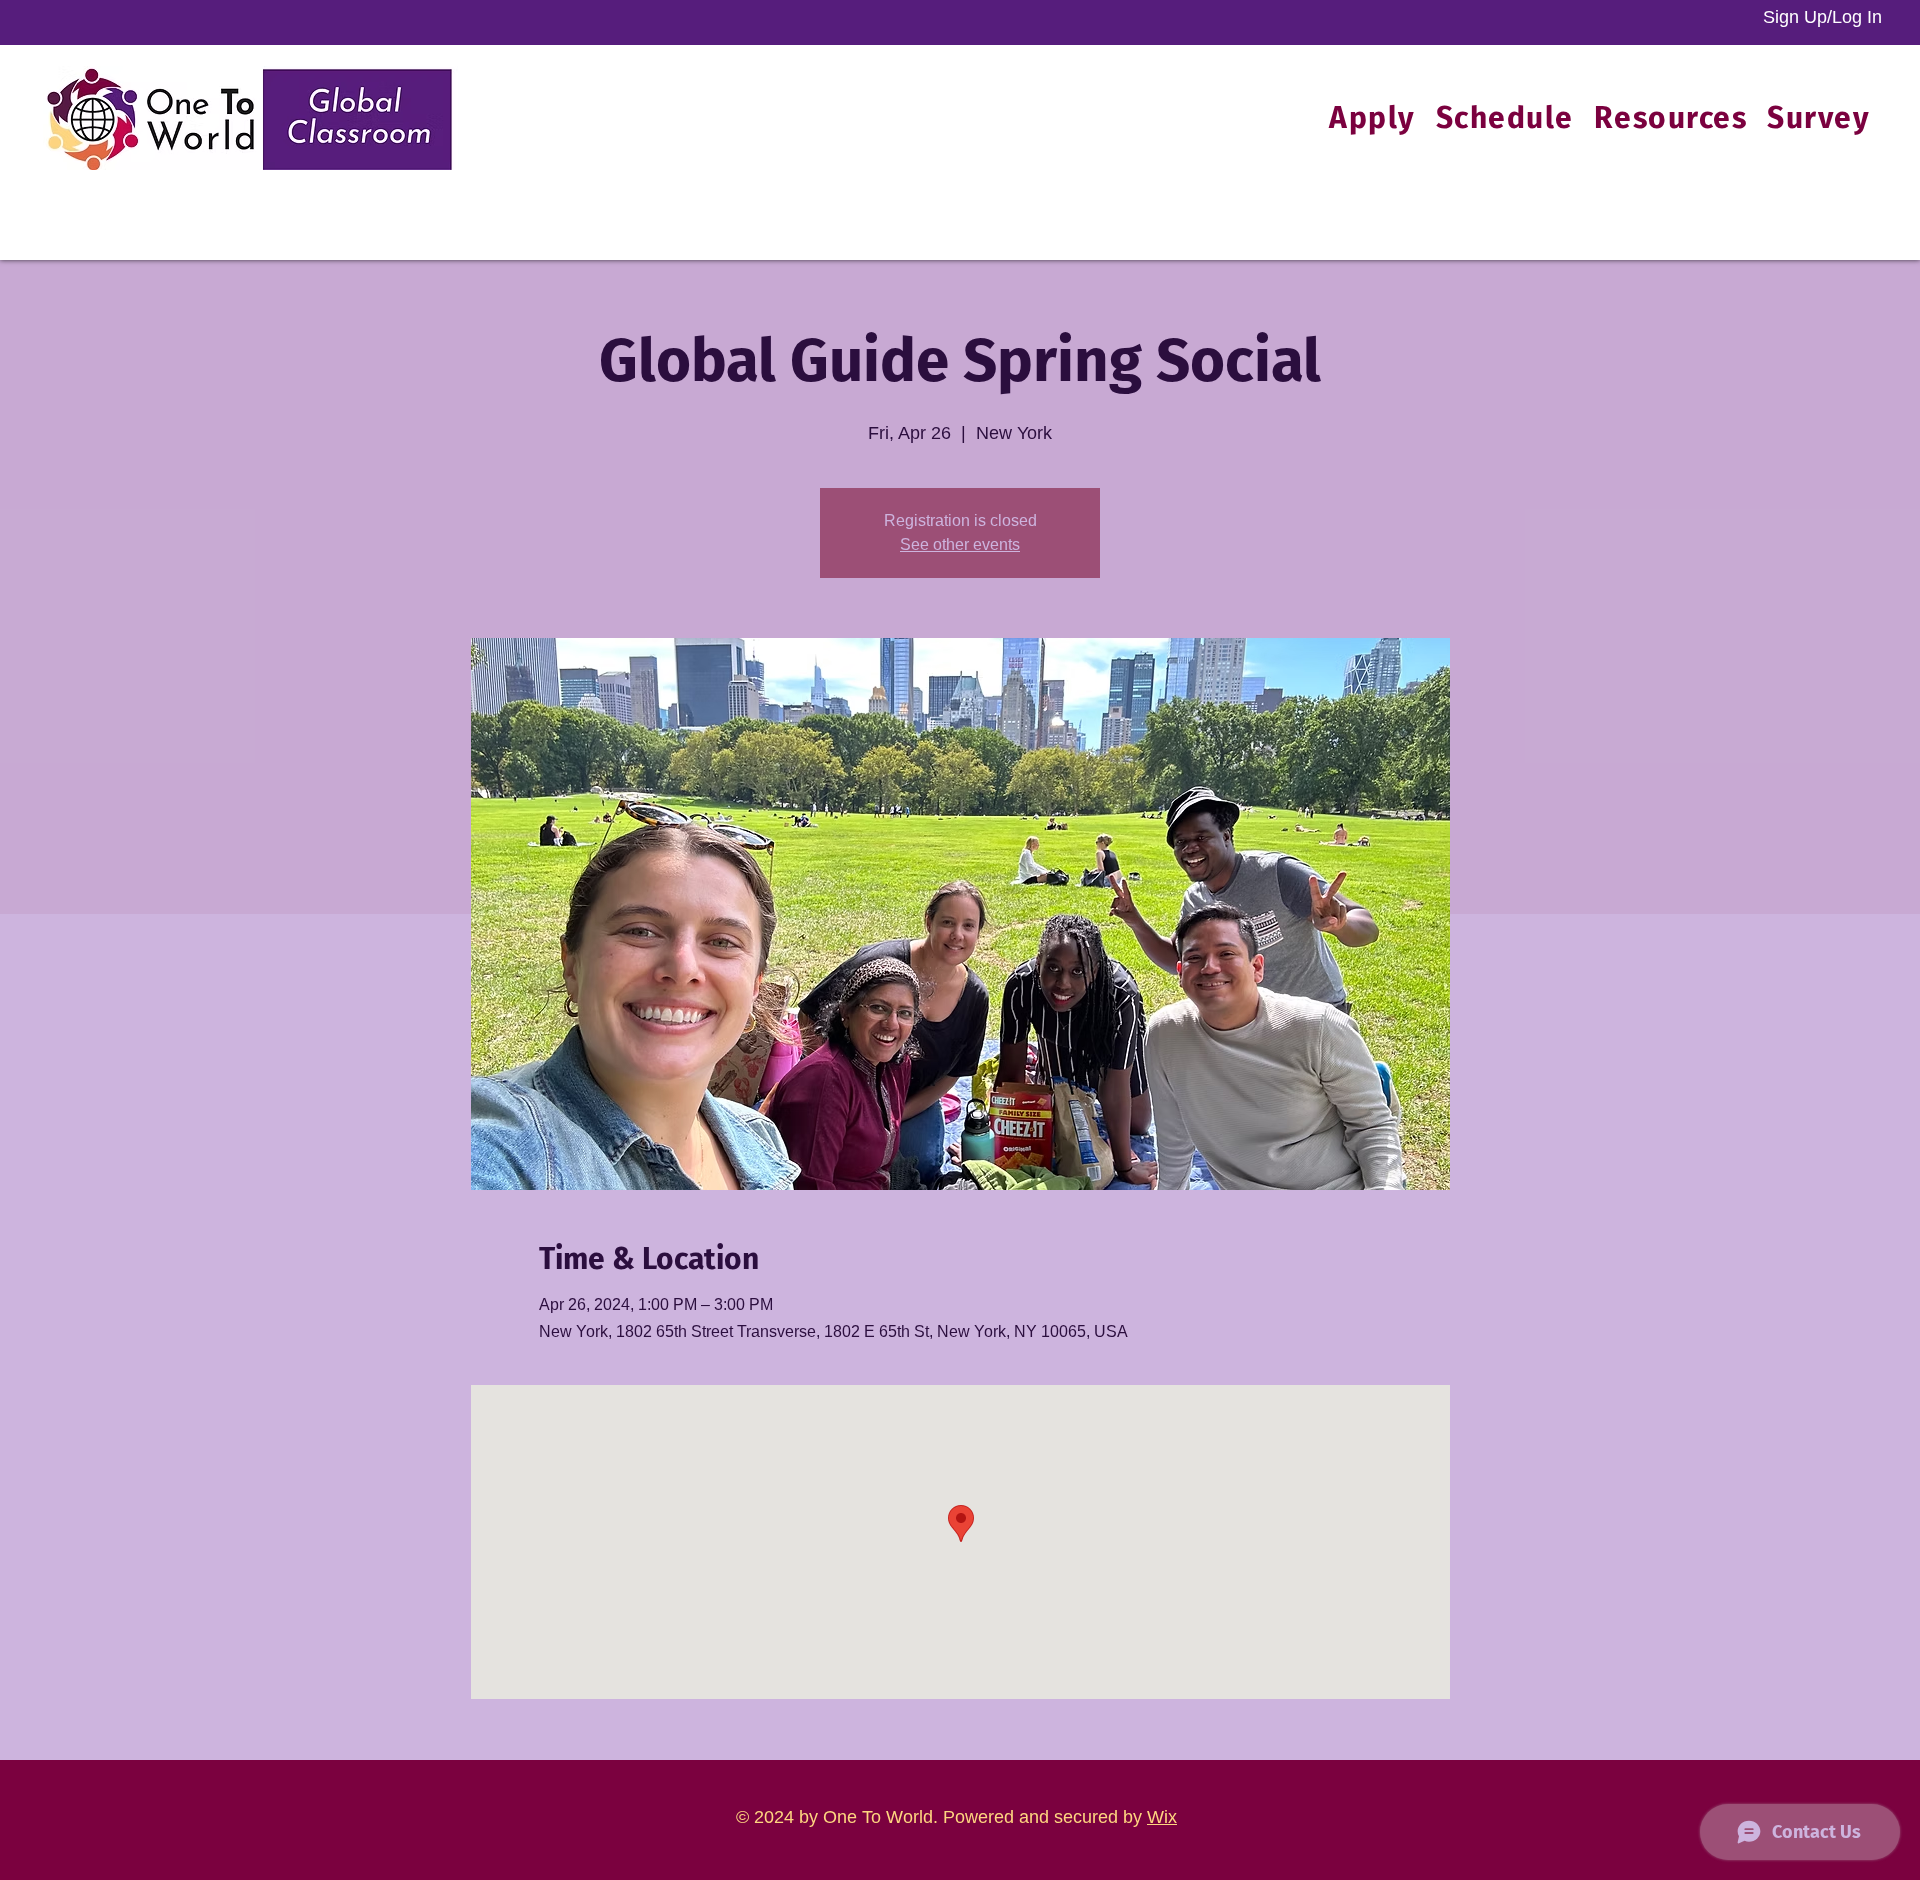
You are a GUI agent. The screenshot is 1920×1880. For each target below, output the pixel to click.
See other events (960, 544)
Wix (1162, 1817)
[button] (1671, 118)
